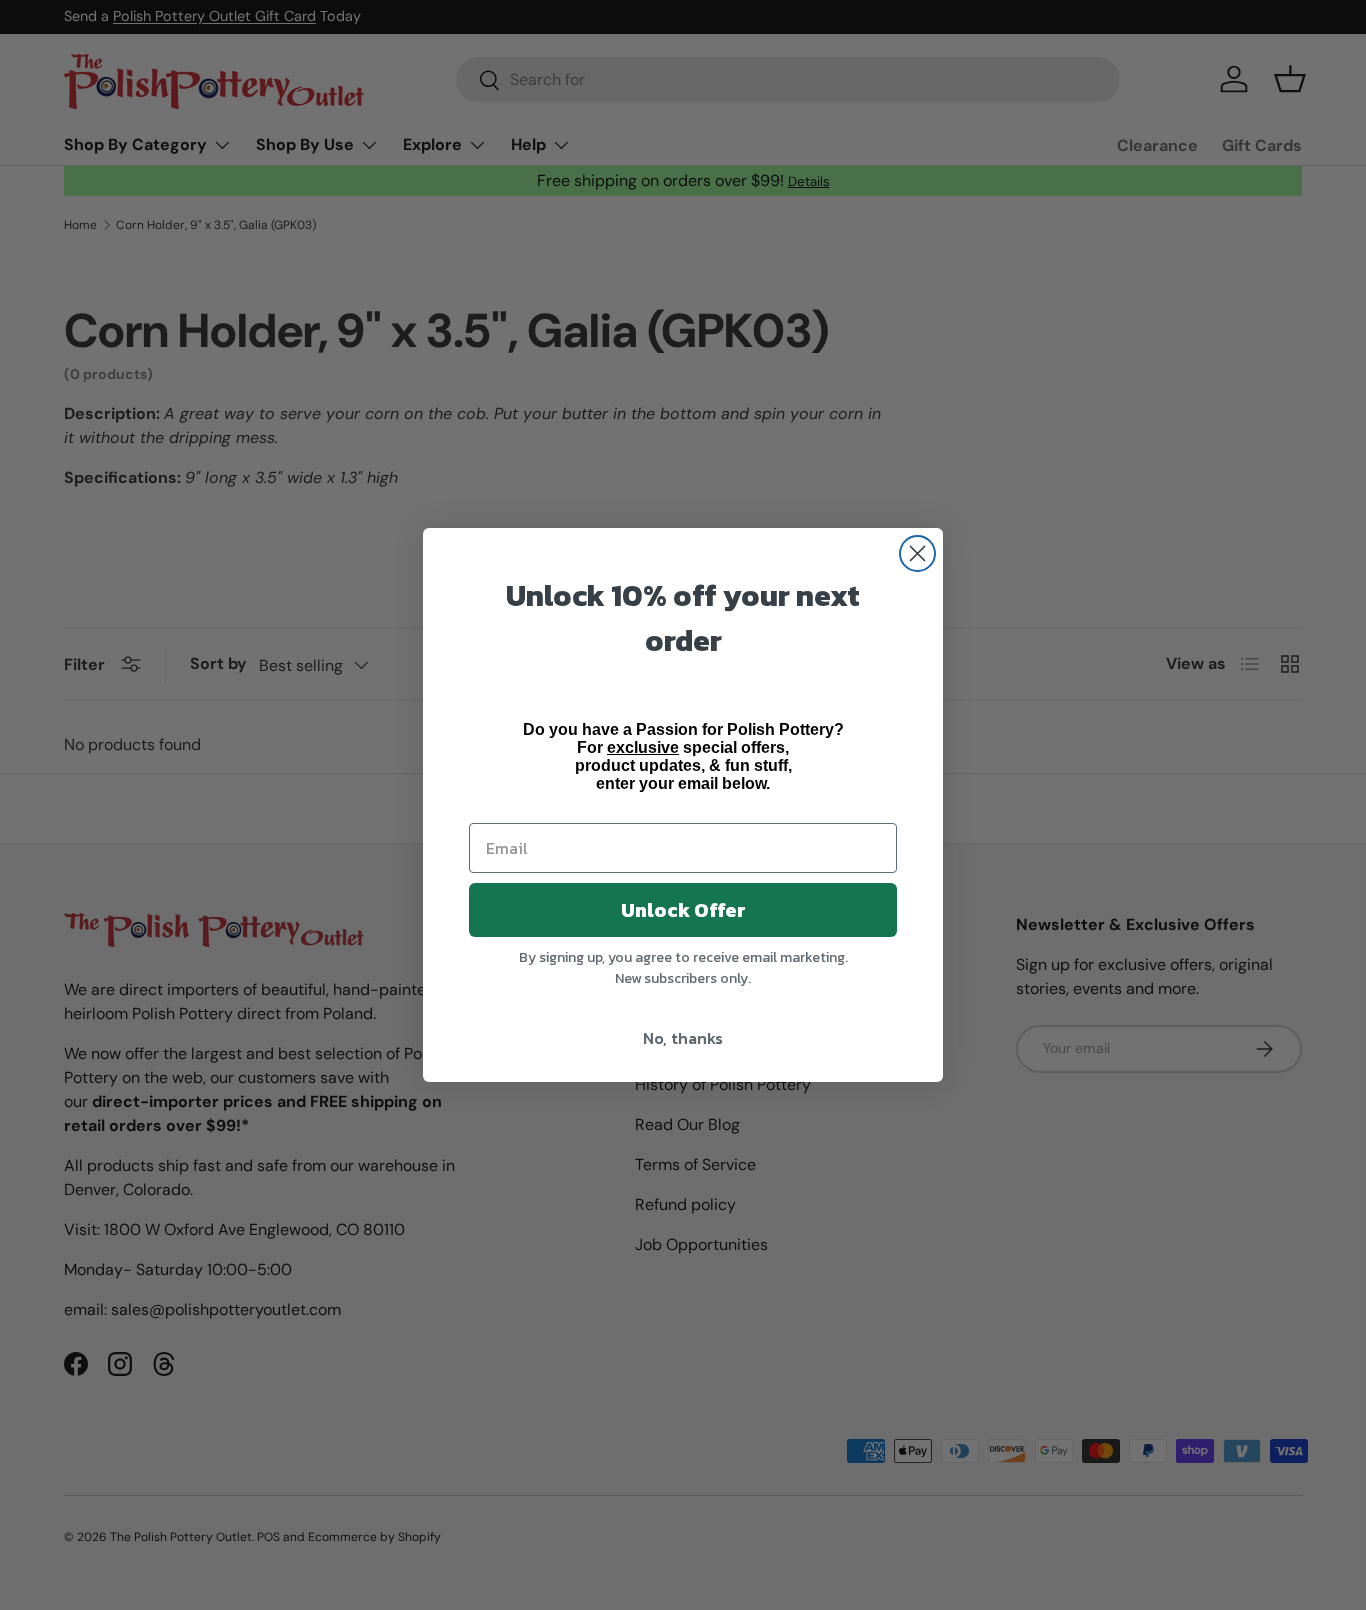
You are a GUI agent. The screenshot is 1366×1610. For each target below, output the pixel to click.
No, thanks (683, 1038)
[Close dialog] (917, 553)
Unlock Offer (683, 910)
